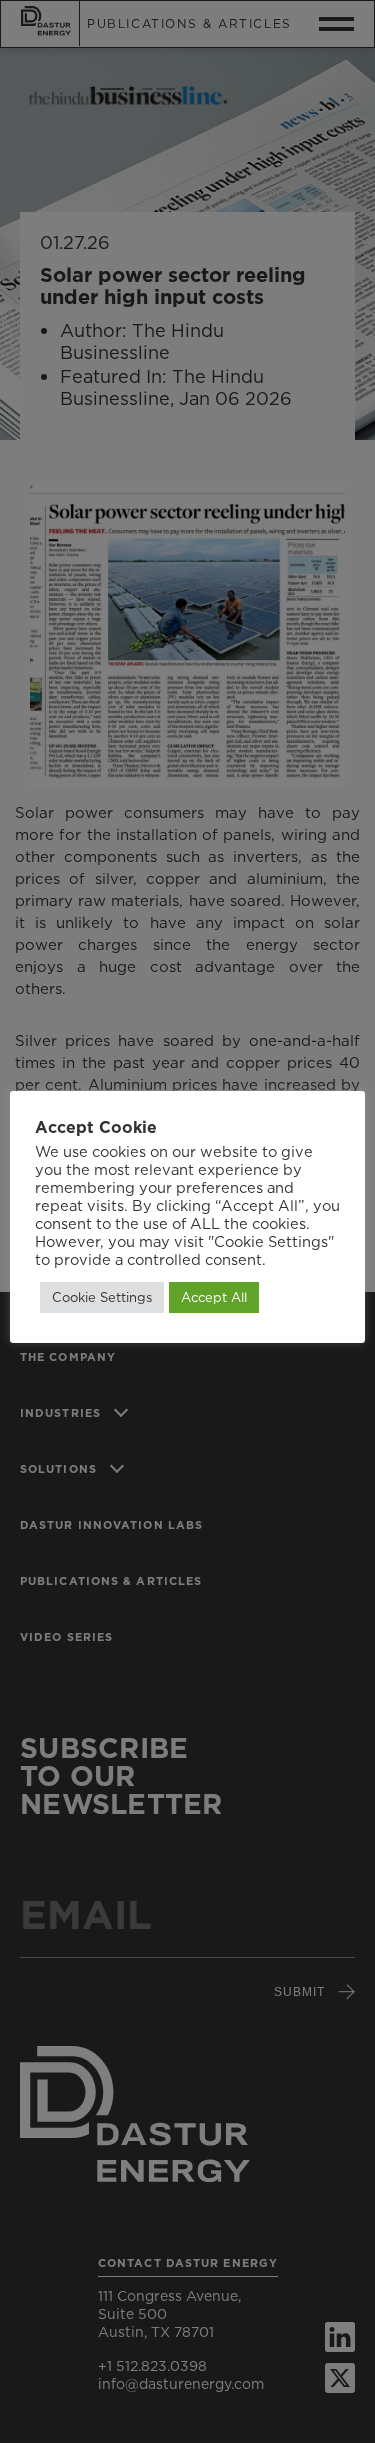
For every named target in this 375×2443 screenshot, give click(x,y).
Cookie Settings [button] (102, 1297)
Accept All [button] (214, 1297)
